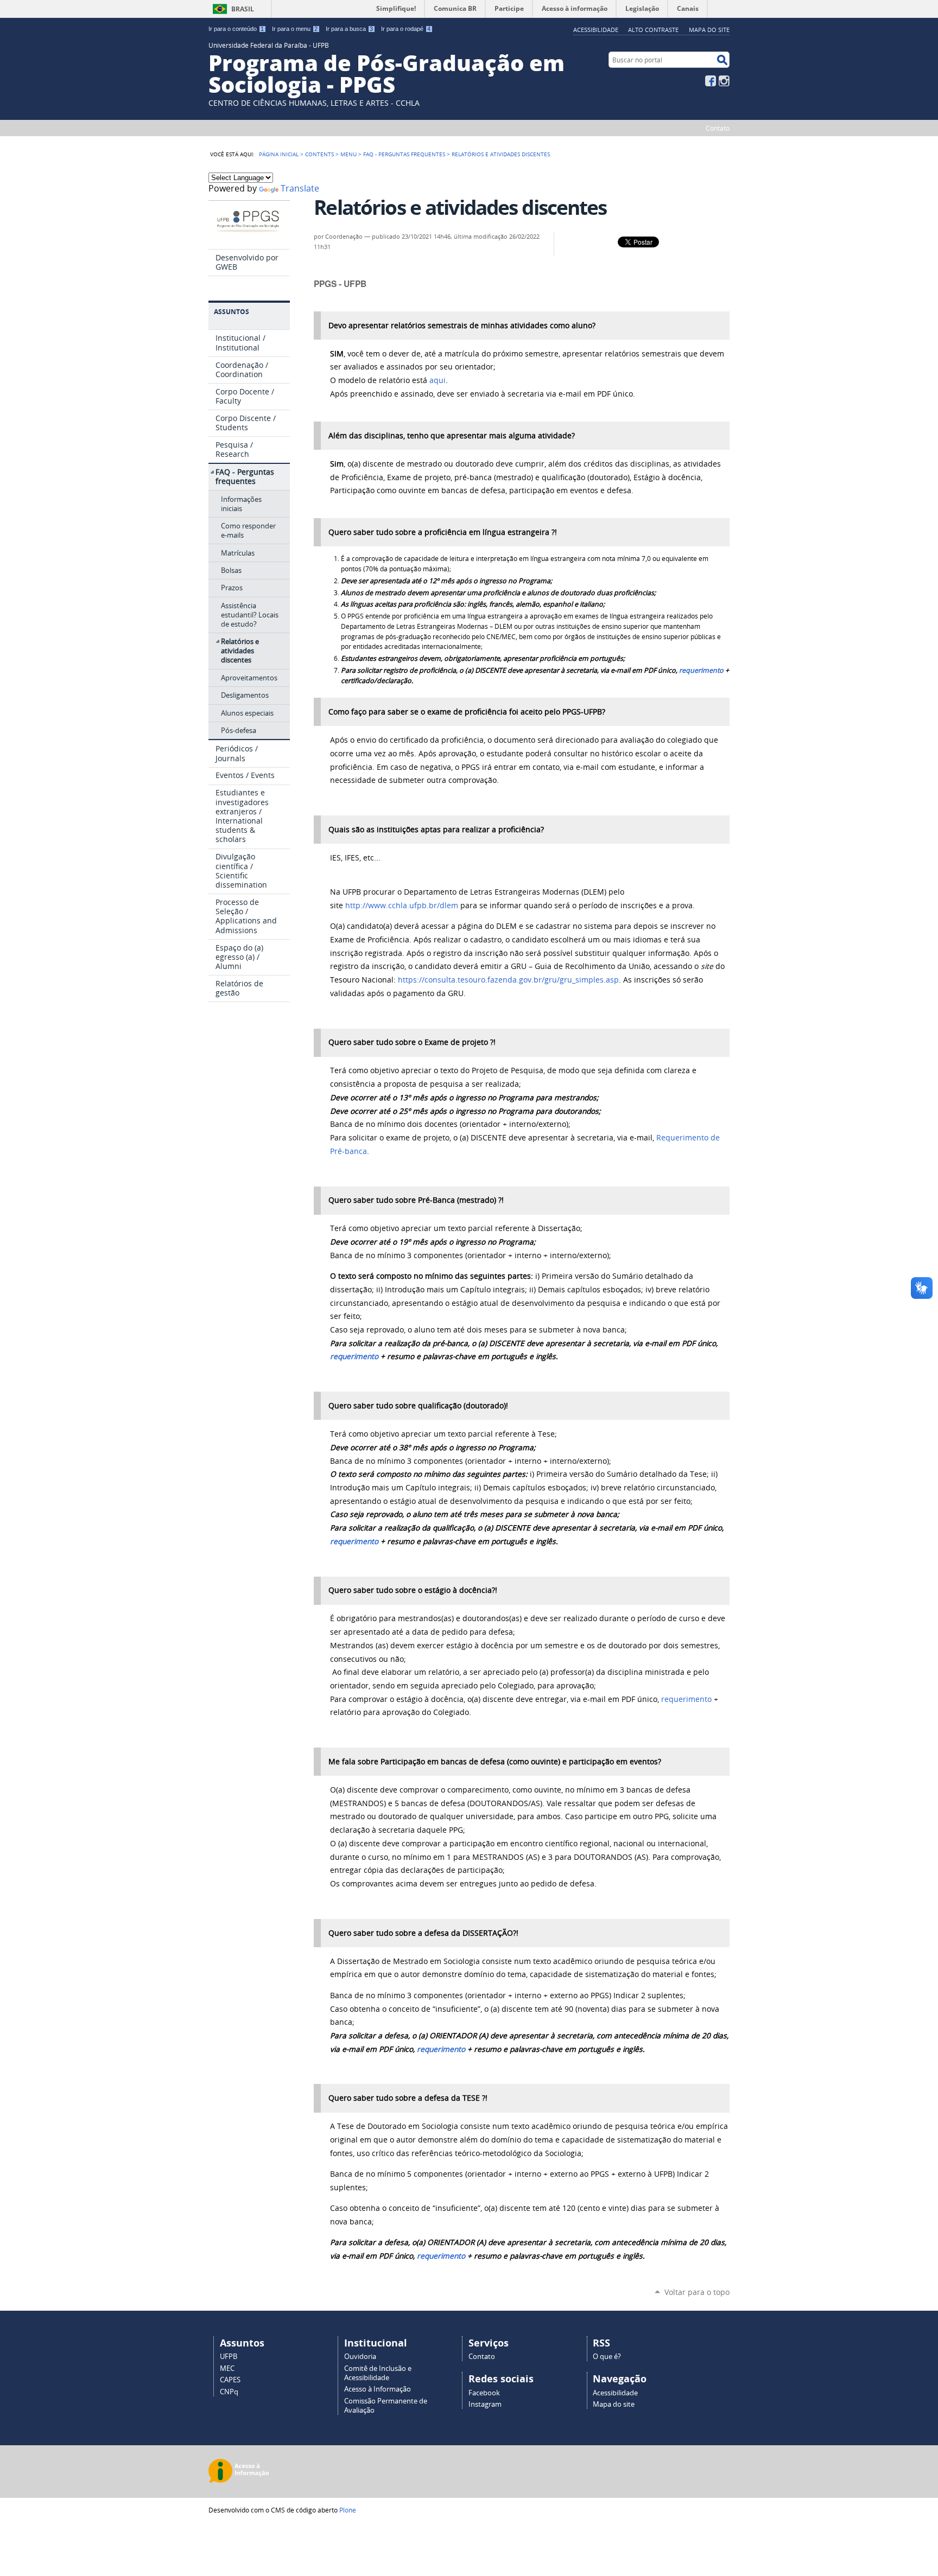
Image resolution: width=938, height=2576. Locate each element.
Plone (348, 2510)
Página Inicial (279, 154)
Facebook (711, 81)
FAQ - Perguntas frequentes (404, 154)
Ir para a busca (349, 29)
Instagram (724, 81)
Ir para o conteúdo (236, 29)
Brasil (243, 9)
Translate (300, 189)
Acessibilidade (596, 30)
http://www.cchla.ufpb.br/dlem (402, 906)
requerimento (701, 670)
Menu (348, 154)
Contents (319, 154)
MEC (227, 2368)
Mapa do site (709, 30)
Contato (718, 128)
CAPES (230, 2380)
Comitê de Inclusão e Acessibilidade (378, 2373)
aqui (438, 380)
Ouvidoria (360, 2357)
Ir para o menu (295, 29)
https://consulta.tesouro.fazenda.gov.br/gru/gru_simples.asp (508, 980)
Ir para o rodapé (406, 29)
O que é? (607, 2357)
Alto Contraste (653, 30)
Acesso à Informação (378, 2389)
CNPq (229, 2392)
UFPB (229, 2357)
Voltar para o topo (697, 2292)
